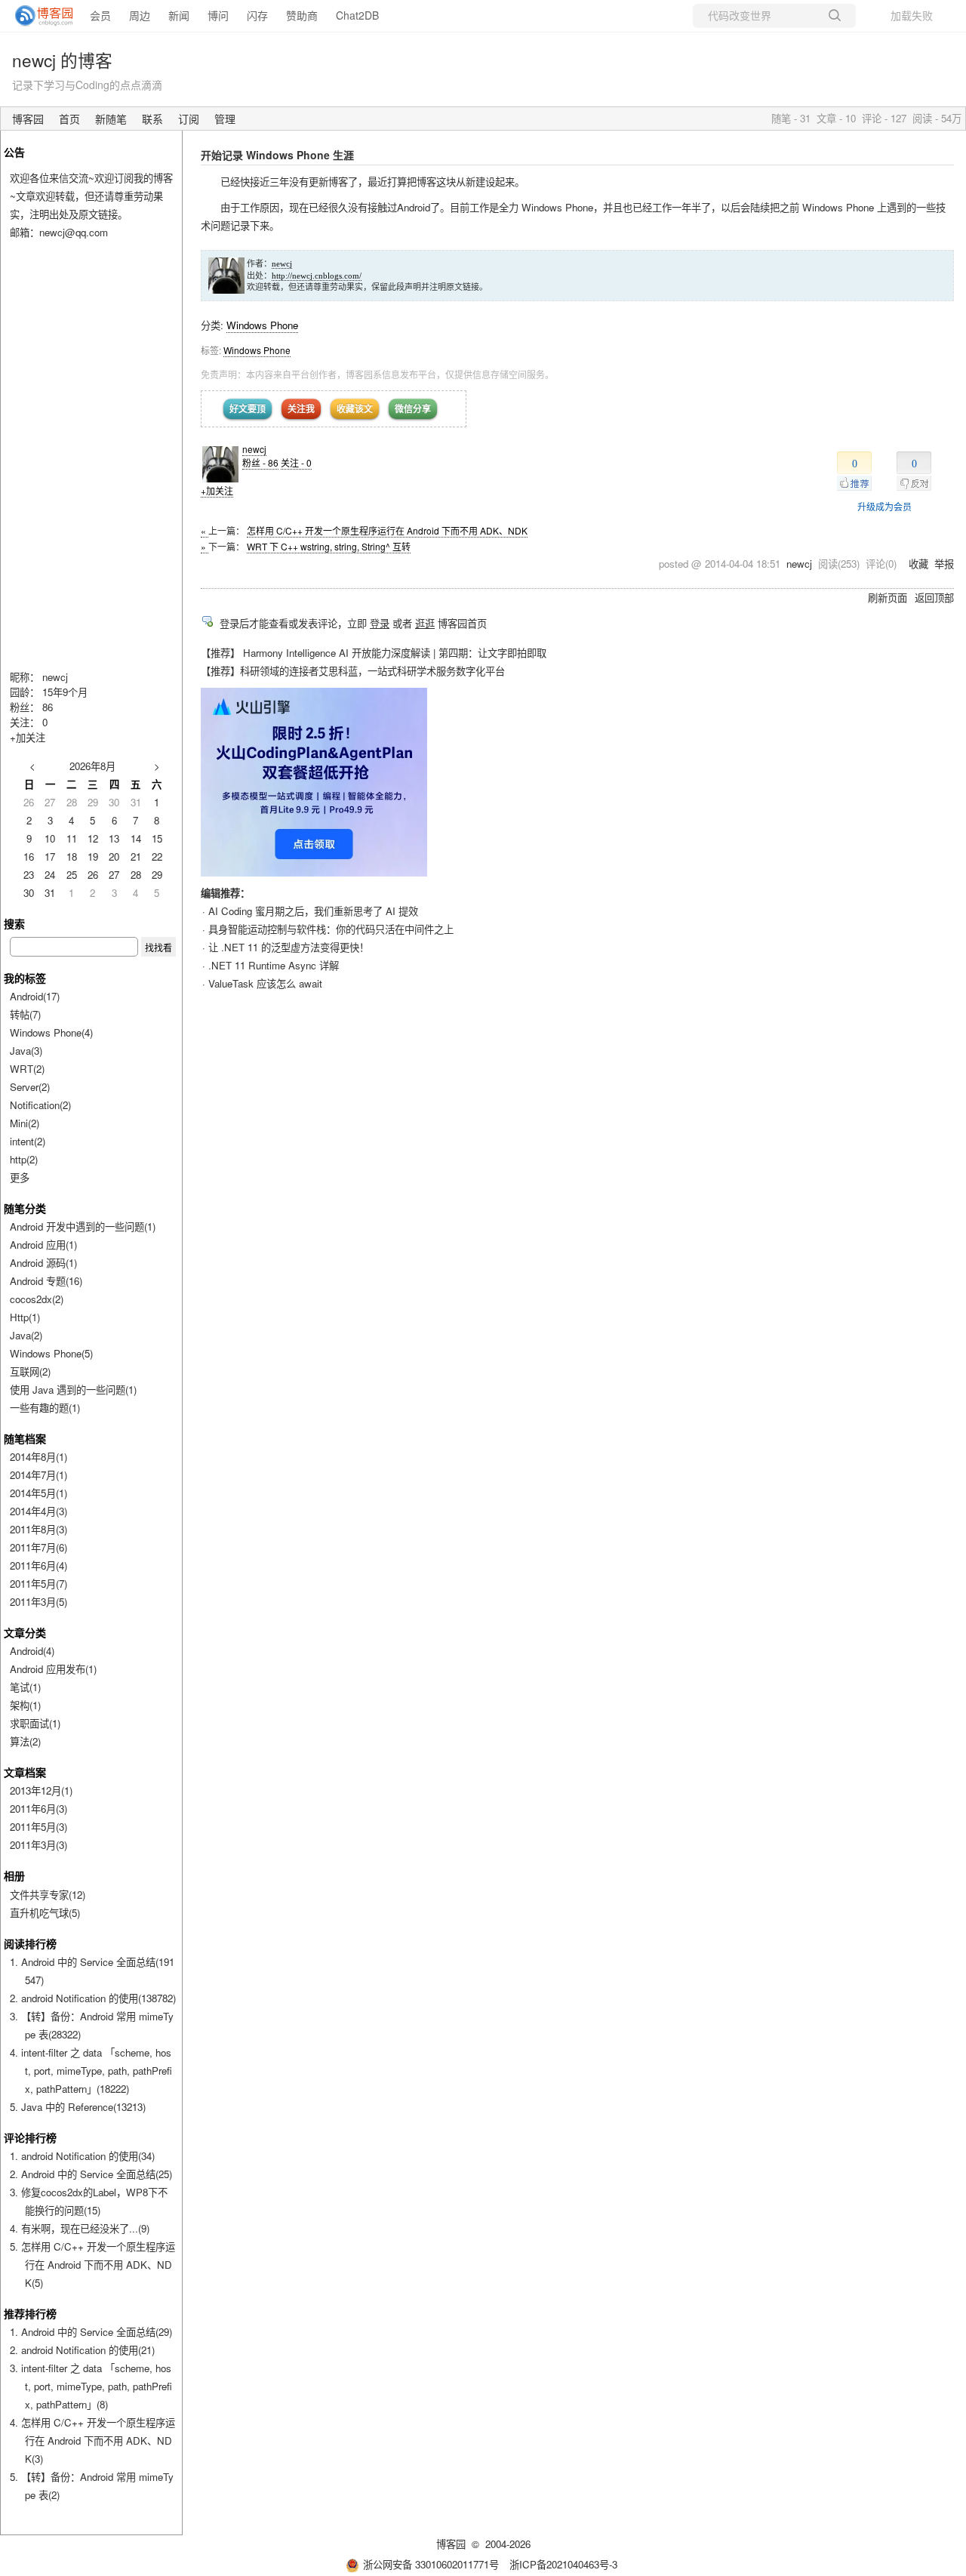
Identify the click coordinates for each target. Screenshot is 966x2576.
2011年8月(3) (38, 1529)
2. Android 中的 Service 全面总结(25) (91, 2174)
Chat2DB (357, 15)
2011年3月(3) (38, 1845)
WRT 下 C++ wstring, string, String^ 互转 (329, 546)
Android (35, 996)
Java (26, 1051)
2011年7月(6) (38, 1547)
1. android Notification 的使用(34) (82, 2156)
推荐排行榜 (30, 2313)
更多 (20, 1177)
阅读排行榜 (30, 1943)
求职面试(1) (35, 1723)
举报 (944, 564)
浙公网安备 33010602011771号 (431, 2564)
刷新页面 (888, 598)
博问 (218, 15)
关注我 (301, 408)
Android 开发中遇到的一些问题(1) (83, 1226)
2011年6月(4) (38, 1565)
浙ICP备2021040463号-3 (563, 2564)
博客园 (28, 119)
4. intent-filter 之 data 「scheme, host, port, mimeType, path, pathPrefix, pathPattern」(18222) (91, 2071)
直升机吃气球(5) (45, 1913)
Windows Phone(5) (51, 1353)
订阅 (189, 119)
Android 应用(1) (43, 1245)
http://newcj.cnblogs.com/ (317, 276)
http (24, 1159)
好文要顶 (248, 408)
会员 (100, 15)
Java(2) (26, 1335)
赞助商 (302, 15)
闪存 (257, 15)
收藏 (918, 564)
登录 (380, 623)
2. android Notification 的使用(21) (82, 2350)
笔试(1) (25, 1687)
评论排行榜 (30, 2137)
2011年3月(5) (38, 1602)
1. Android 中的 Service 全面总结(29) (91, 2332)
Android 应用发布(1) (53, 1669)
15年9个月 (65, 692)
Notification (40, 1105)
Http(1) (25, 1317)
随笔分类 (25, 1208)
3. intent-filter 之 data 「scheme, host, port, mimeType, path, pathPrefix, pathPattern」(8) (91, 2386)
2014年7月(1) (38, 1475)
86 (48, 707)
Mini (25, 1123)
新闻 (179, 15)
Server (30, 1087)
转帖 (25, 1014)
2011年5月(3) (38, 1827)
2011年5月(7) (38, 1584)
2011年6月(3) (38, 1809)
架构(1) (25, 1705)
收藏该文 (355, 408)
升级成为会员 (884, 506)
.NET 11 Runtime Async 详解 (274, 965)
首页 (69, 119)
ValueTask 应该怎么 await (265, 983)
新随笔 (111, 119)
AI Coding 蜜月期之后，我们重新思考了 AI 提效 (313, 911)
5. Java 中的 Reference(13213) (78, 2107)
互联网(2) (30, 1371)
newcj (282, 263)
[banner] (38, 16)
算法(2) (25, 1741)
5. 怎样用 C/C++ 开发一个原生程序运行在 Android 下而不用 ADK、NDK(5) (92, 2265)
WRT (27, 1069)
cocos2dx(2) (37, 1299)
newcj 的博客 (62, 60)
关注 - (296, 462)
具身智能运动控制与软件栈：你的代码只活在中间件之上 (331, 929)
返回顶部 (934, 598)
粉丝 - (260, 462)
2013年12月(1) (41, 1790)
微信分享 (413, 408)
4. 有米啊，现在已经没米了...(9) (80, 2228)
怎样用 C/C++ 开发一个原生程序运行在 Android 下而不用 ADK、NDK (387, 530)
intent (28, 1141)
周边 (140, 15)
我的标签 (25, 978)
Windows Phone (262, 325)
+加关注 (217, 490)
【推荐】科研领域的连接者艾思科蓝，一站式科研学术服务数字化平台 (353, 671)
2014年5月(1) (38, 1493)
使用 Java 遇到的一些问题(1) (73, 1390)
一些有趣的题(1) (45, 1408)
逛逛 (425, 623)
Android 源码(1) (43, 1263)
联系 (152, 119)
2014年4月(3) (38, 1511)
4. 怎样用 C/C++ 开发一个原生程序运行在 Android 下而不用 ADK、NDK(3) (92, 2440)
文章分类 (25, 1632)
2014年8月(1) (38, 1457)
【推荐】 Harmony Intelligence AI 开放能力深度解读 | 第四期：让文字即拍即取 (374, 653)
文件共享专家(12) (48, 1895)
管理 (225, 119)
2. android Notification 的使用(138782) (93, 1998)
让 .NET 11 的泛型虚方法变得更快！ (289, 947)
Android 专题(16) (46, 1281)
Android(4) (32, 1651)
